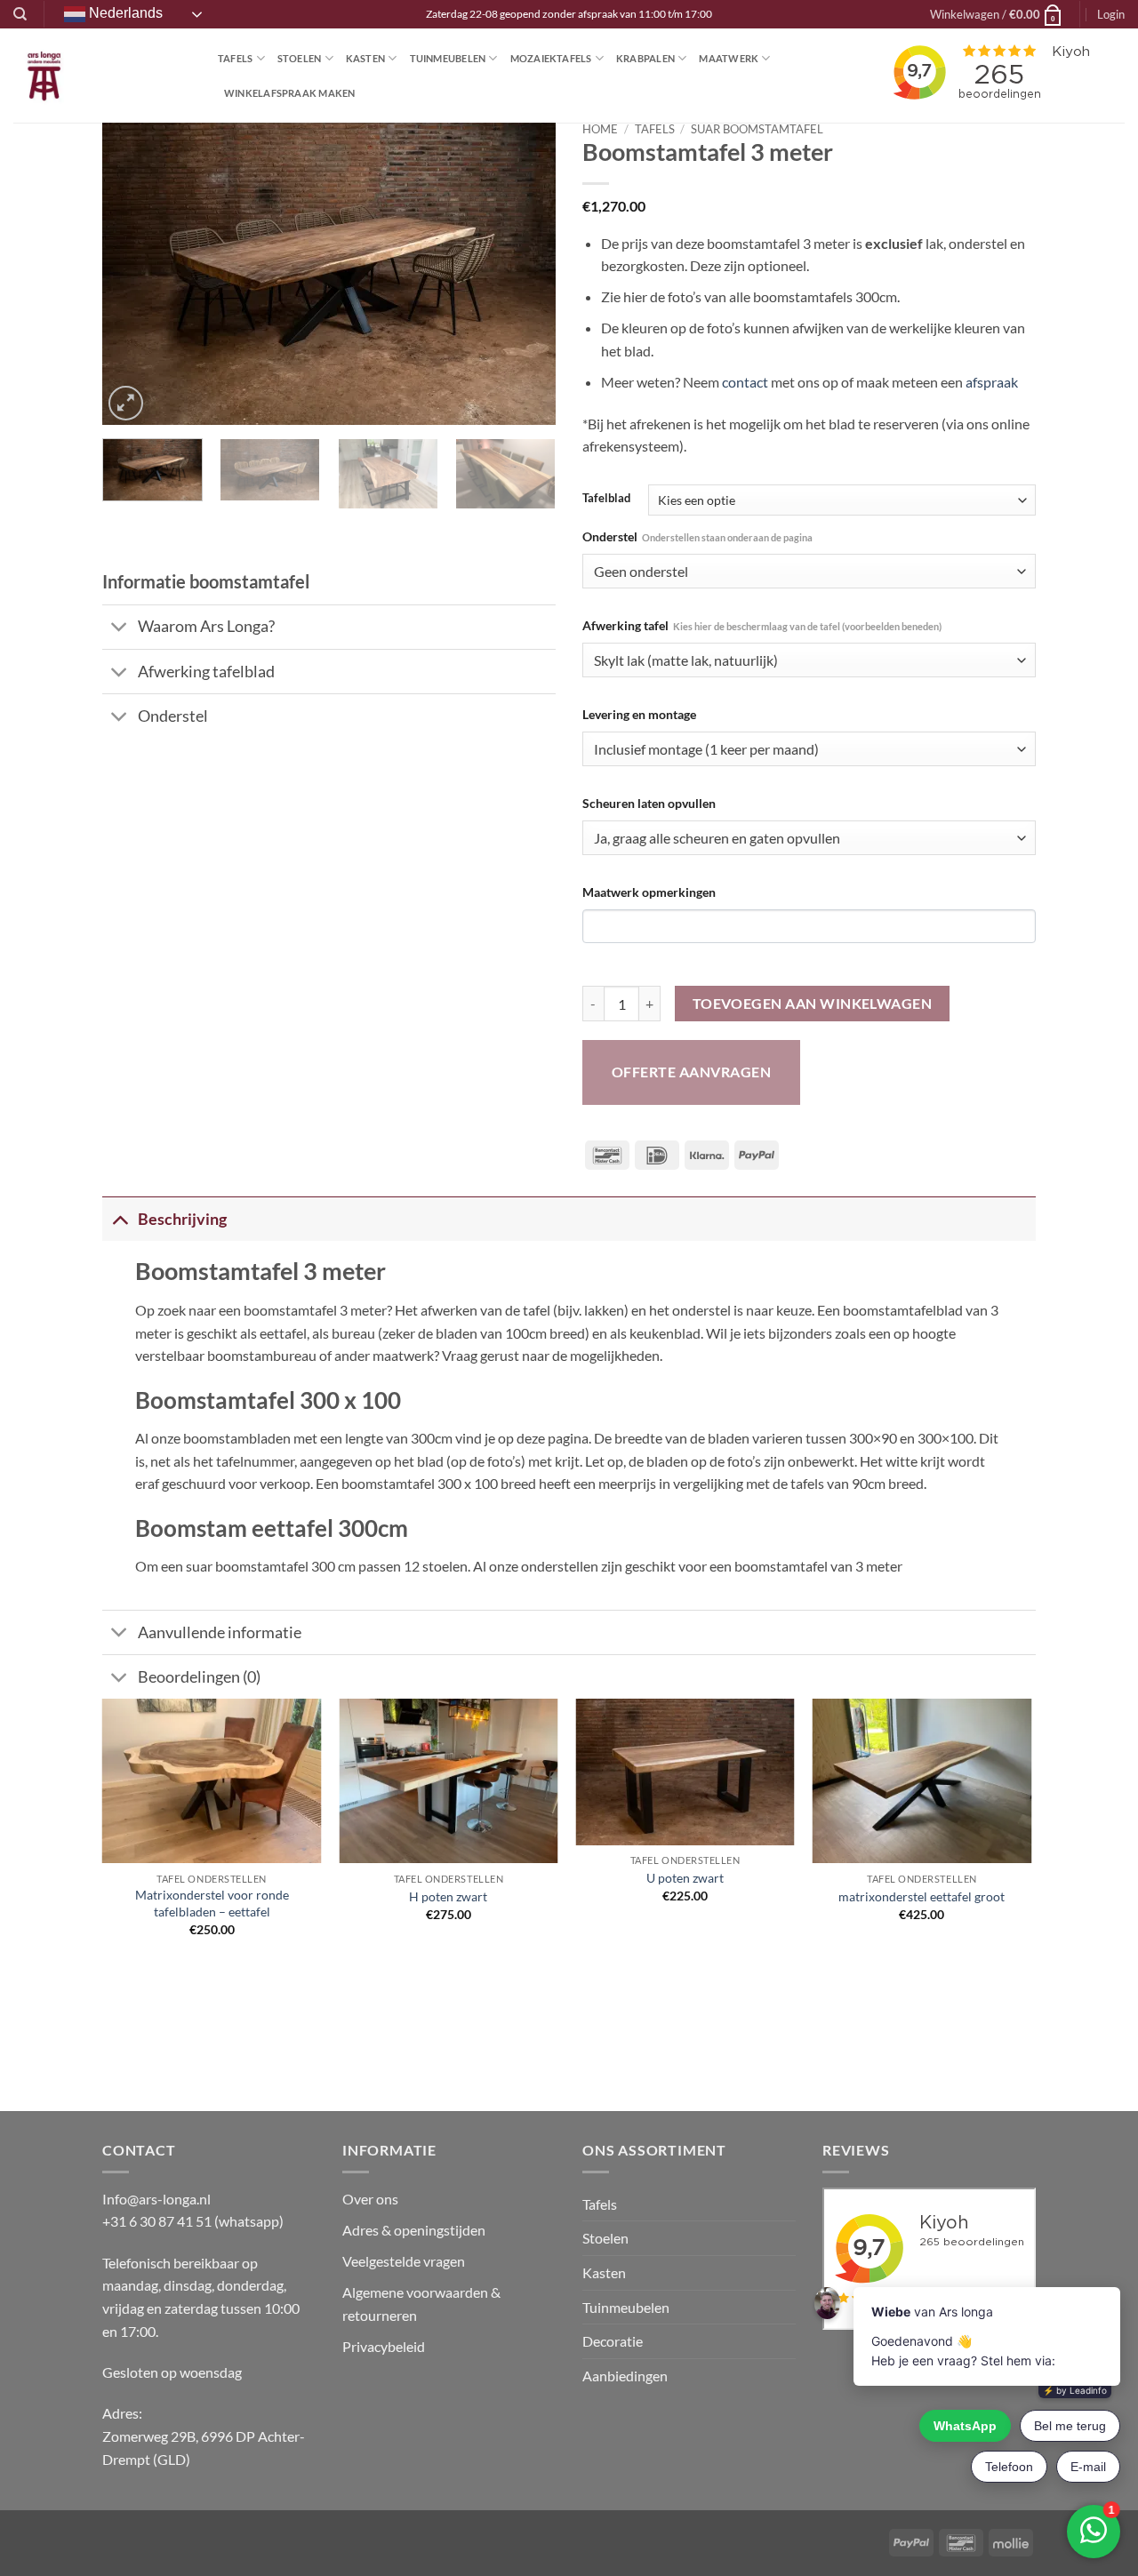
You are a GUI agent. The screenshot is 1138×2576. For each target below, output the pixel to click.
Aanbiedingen (625, 2376)
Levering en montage (639, 714)
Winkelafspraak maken (289, 93)
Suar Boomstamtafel (757, 129)
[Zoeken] (20, 14)
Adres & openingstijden (414, 2230)
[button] (997, 14)
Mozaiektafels (551, 58)
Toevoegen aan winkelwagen (813, 1004)
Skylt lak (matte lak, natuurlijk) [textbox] (686, 660)
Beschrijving (182, 1219)
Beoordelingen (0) (199, 1677)
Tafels (235, 58)
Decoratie (613, 2341)
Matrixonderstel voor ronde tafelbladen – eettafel (212, 1903)
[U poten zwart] (685, 1772)
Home (600, 129)
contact (745, 382)
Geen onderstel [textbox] (641, 572)
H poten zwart (448, 1896)
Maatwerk (729, 58)
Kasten (365, 58)
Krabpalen (645, 58)
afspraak (992, 382)
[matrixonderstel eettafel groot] (922, 1781)
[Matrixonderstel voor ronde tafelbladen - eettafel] (212, 1781)
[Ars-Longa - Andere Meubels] (102, 76)
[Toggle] (120, 629)
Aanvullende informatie (220, 1632)
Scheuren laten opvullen (649, 803)
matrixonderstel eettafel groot (922, 1896)
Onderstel (697, 536)
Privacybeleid (384, 2346)
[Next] (525, 274)
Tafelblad (606, 499)
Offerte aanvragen (691, 1072)
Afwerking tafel (762, 625)
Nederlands (124, 13)
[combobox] (809, 571)
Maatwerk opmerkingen (649, 892)
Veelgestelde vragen (405, 2261)
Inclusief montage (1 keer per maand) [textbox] (706, 749)
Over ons (370, 2199)
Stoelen (300, 58)
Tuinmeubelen (448, 58)
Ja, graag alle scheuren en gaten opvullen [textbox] (717, 838)
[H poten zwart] (449, 1781)
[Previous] (133, 274)
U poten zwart (685, 1878)
